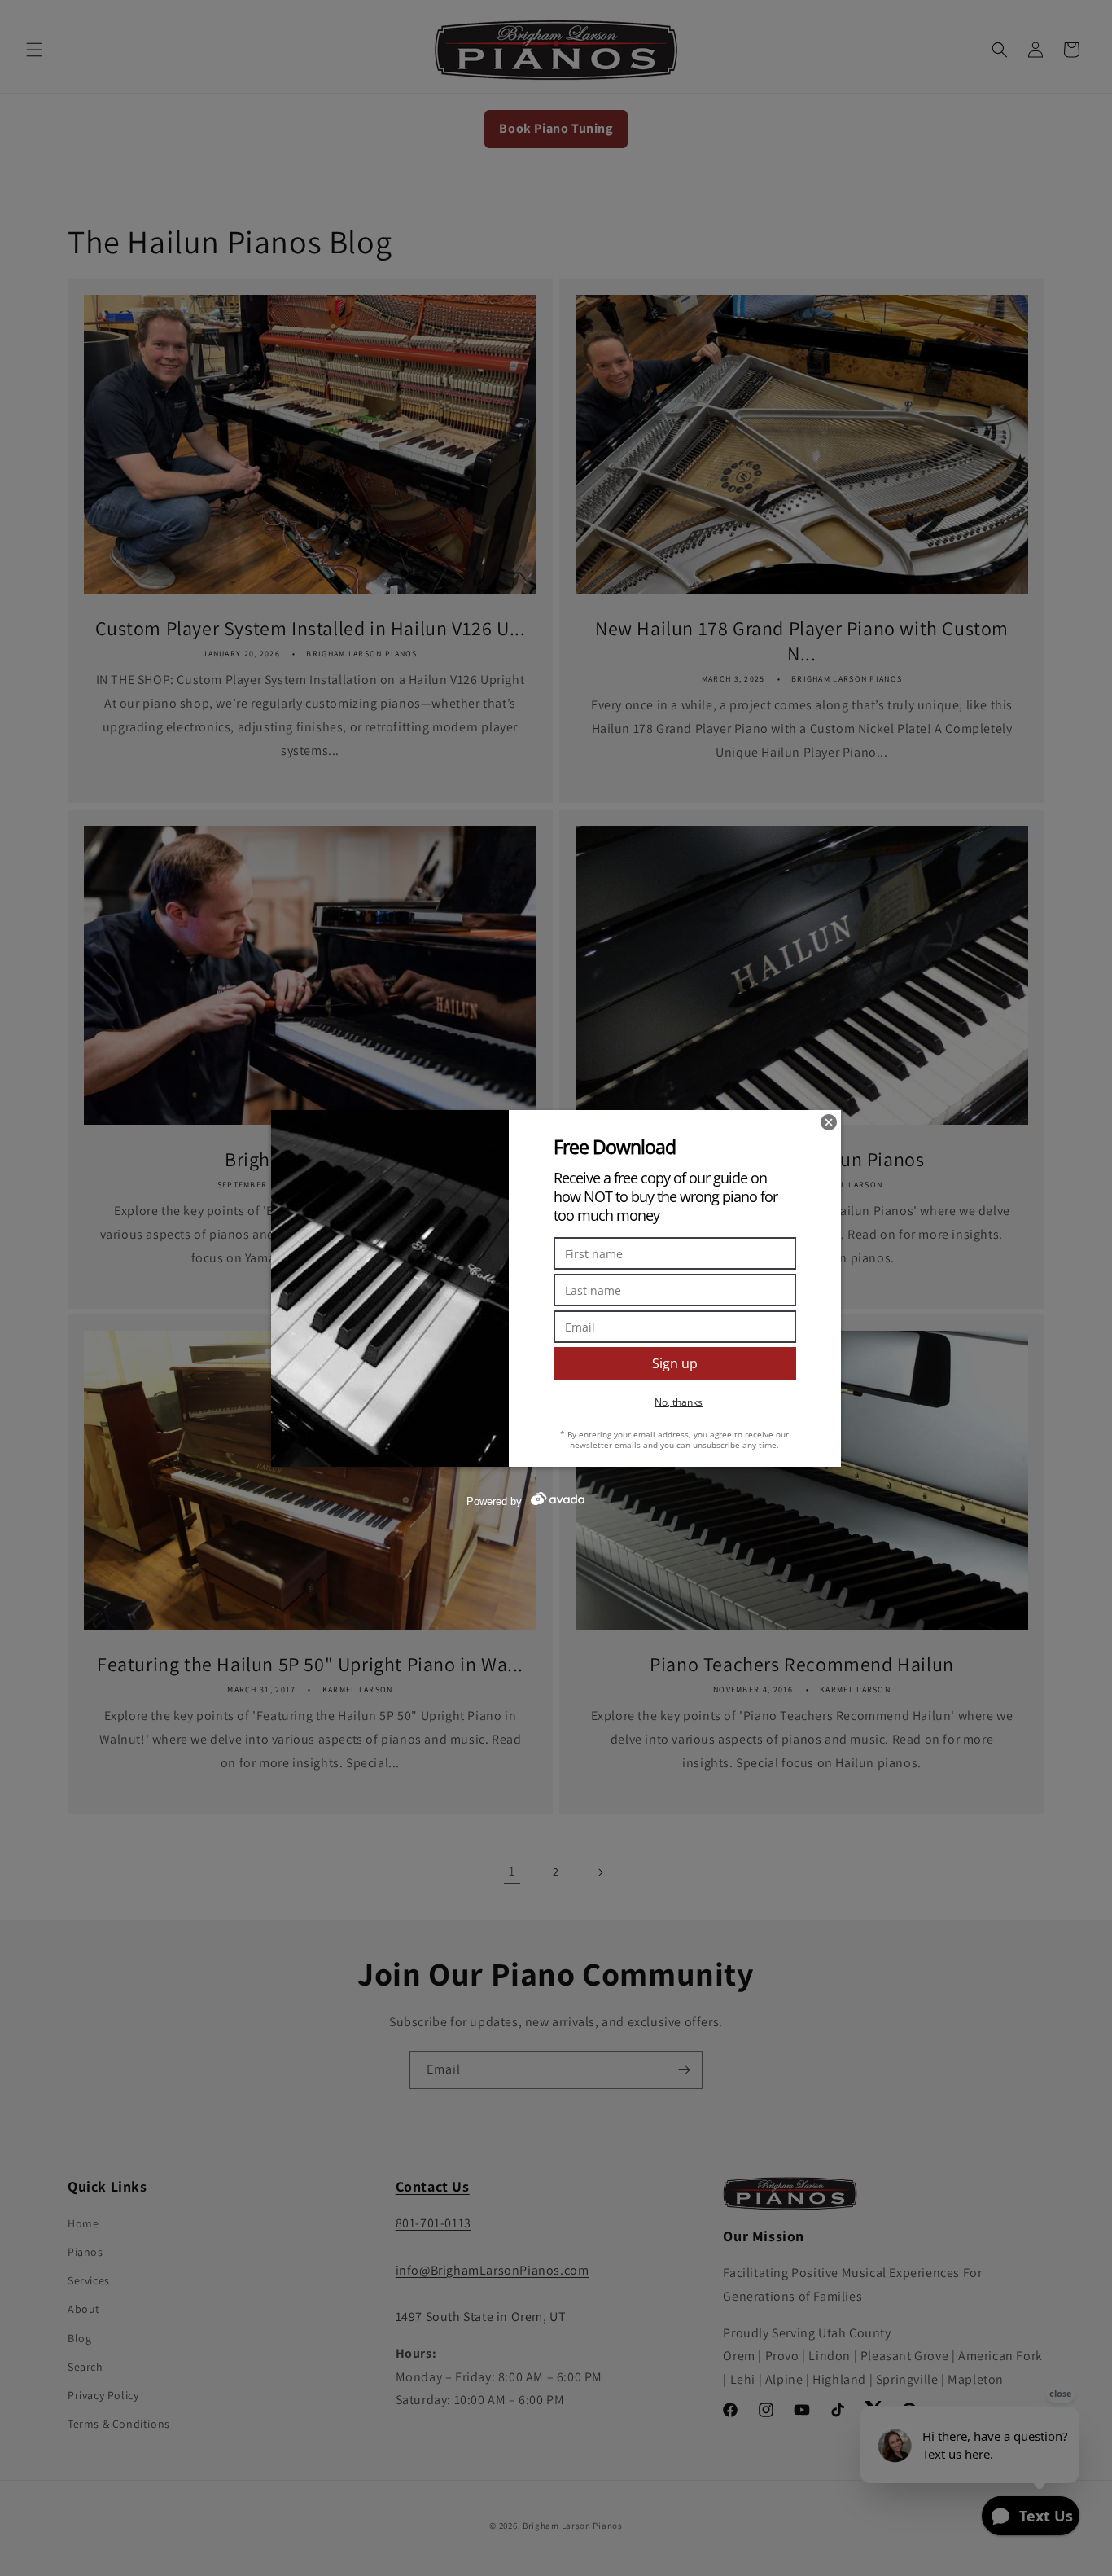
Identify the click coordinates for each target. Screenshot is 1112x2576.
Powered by (494, 1501)
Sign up (675, 1363)
